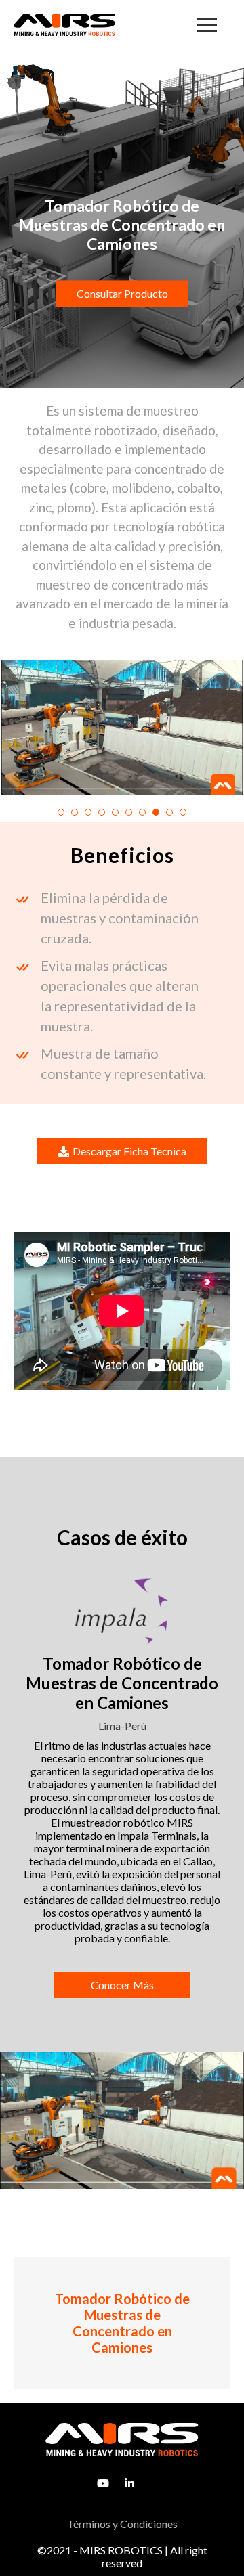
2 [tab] (75, 812)
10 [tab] (183, 812)
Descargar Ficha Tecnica (129, 1151)
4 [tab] (102, 812)
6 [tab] (129, 812)
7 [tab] (142, 812)
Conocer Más (122, 1985)
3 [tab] (88, 812)
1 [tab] (61, 812)
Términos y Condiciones (122, 2524)
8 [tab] (156, 812)
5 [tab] (115, 812)
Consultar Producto (122, 293)
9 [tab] (169, 812)
